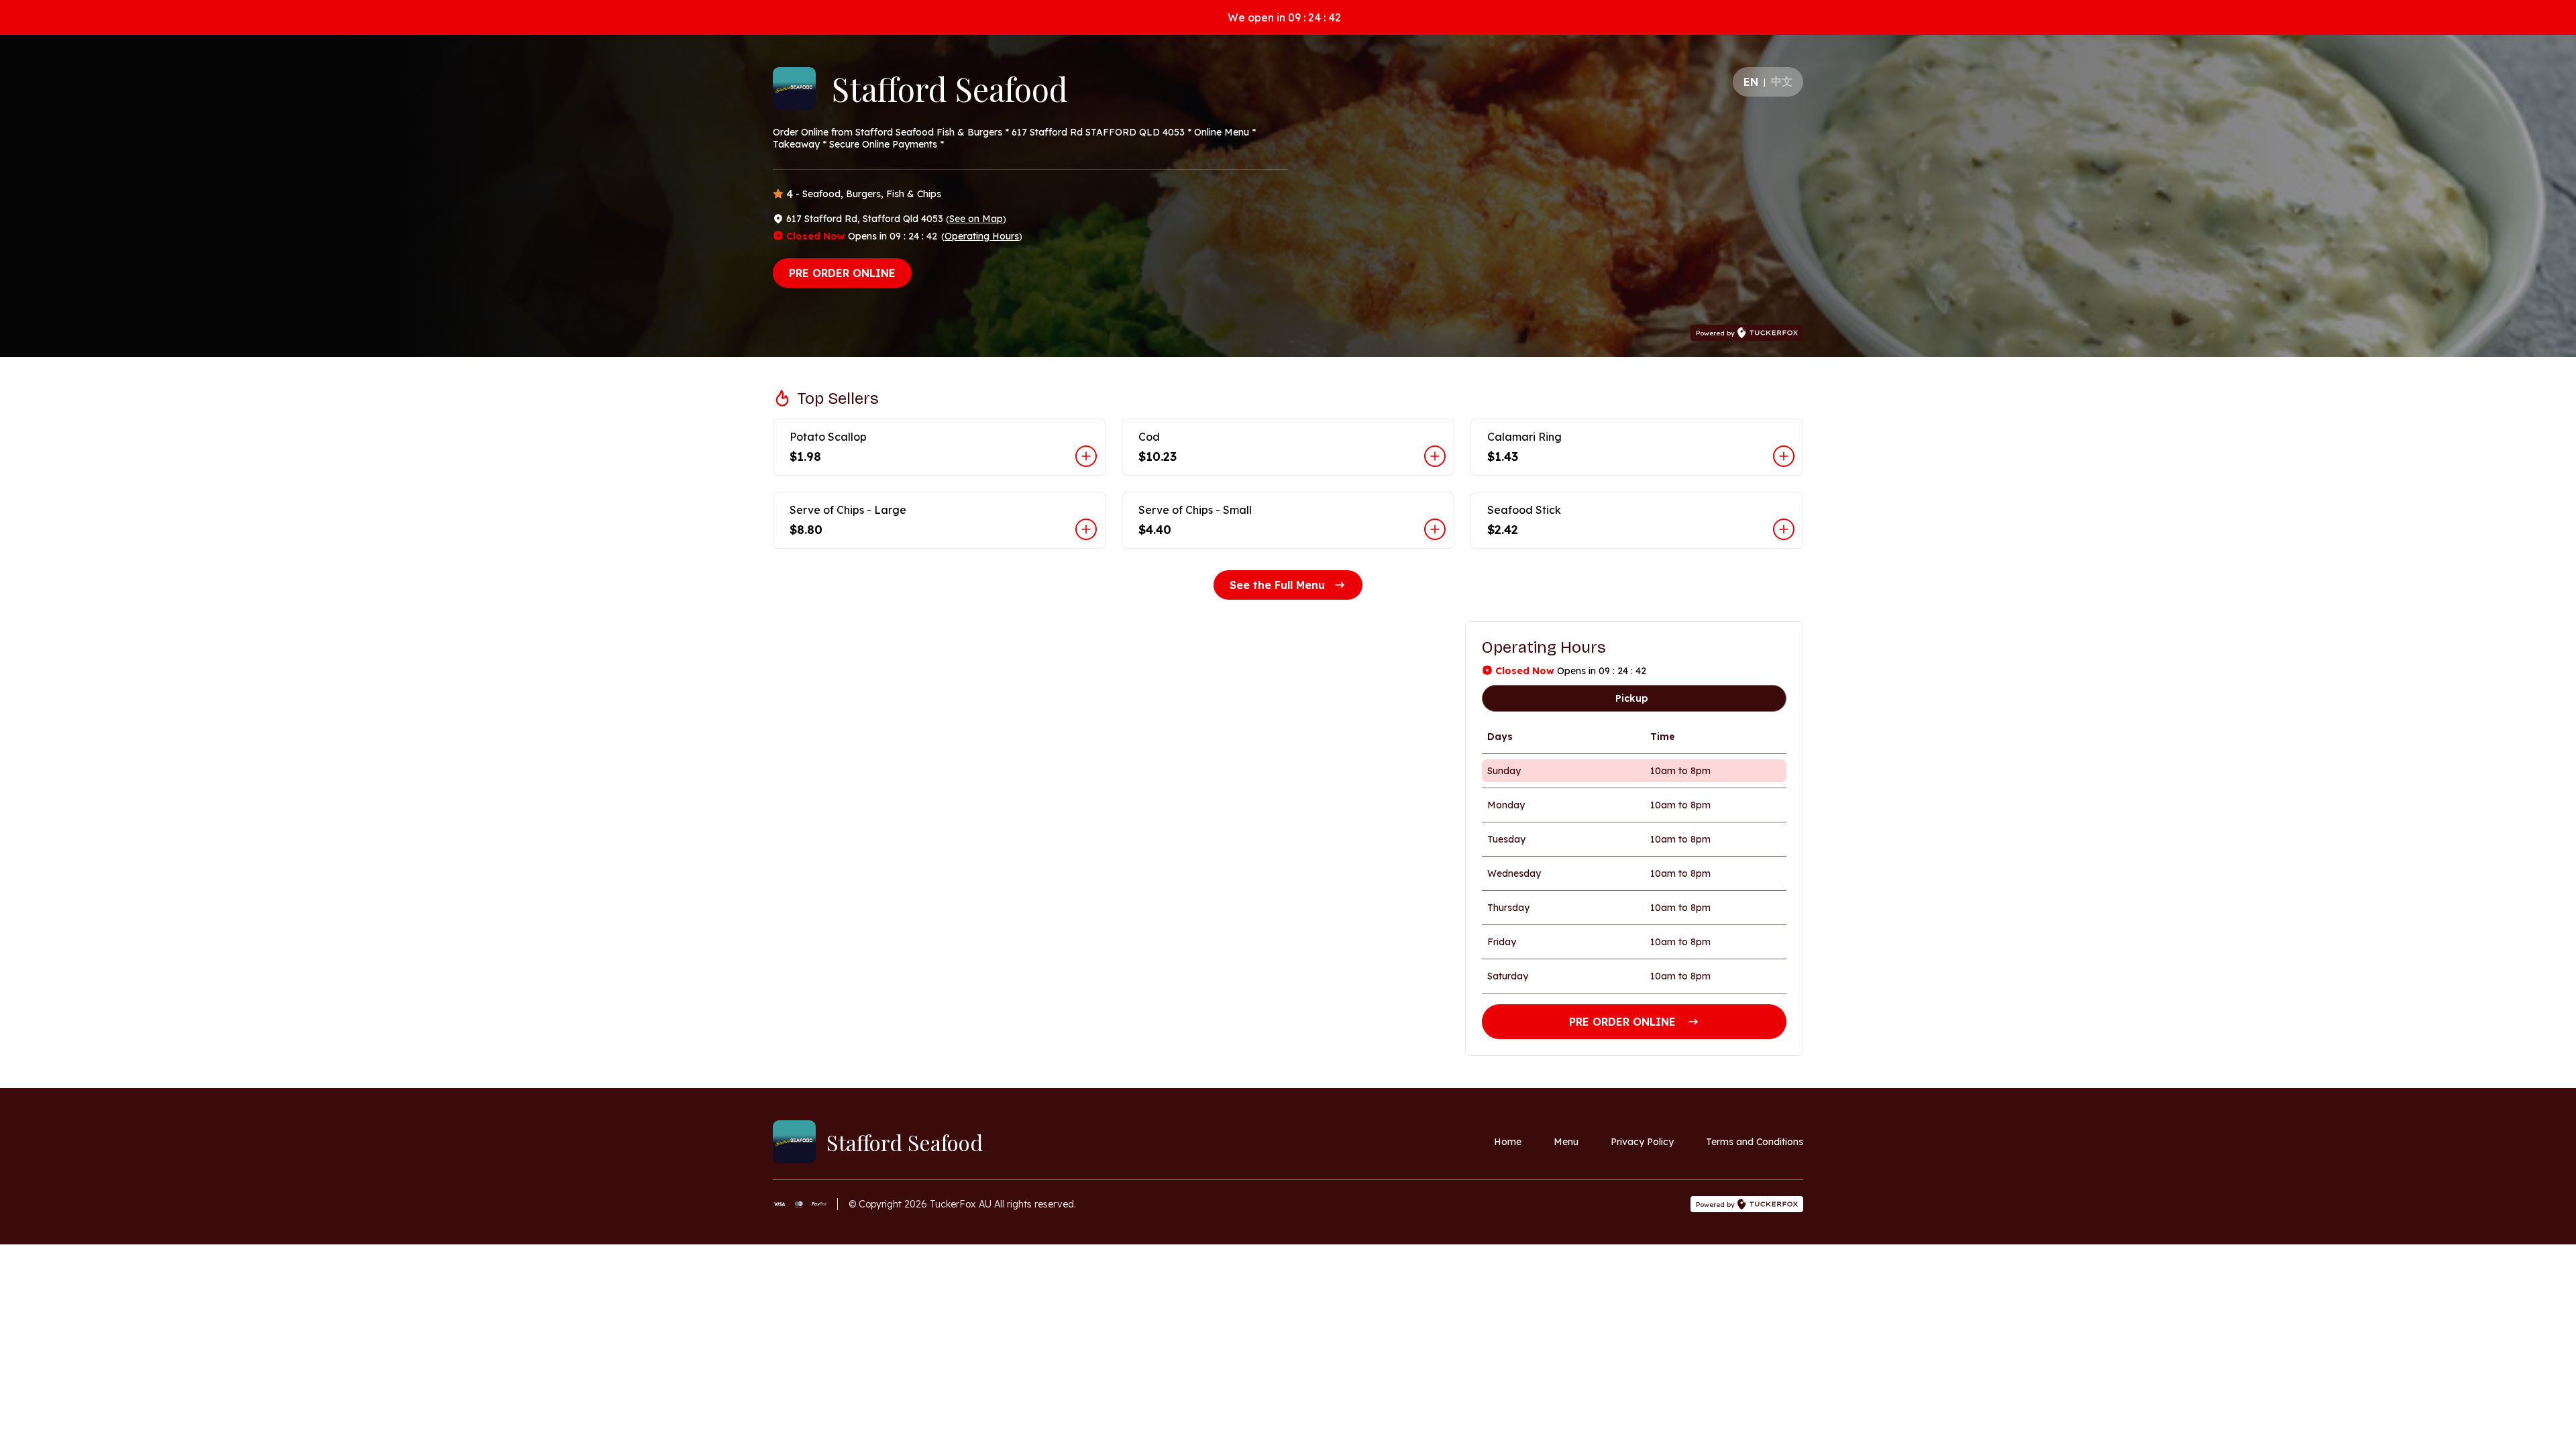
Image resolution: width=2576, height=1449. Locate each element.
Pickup (1632, 698)
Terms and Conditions (1755, 1142)
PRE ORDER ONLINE (842, 273)
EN (1751, 82)
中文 (1782, 81)
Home (1508, 1142)
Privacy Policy (1642, 1142)
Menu (1566, 1142)
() (976, 219)
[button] (939, 447)
